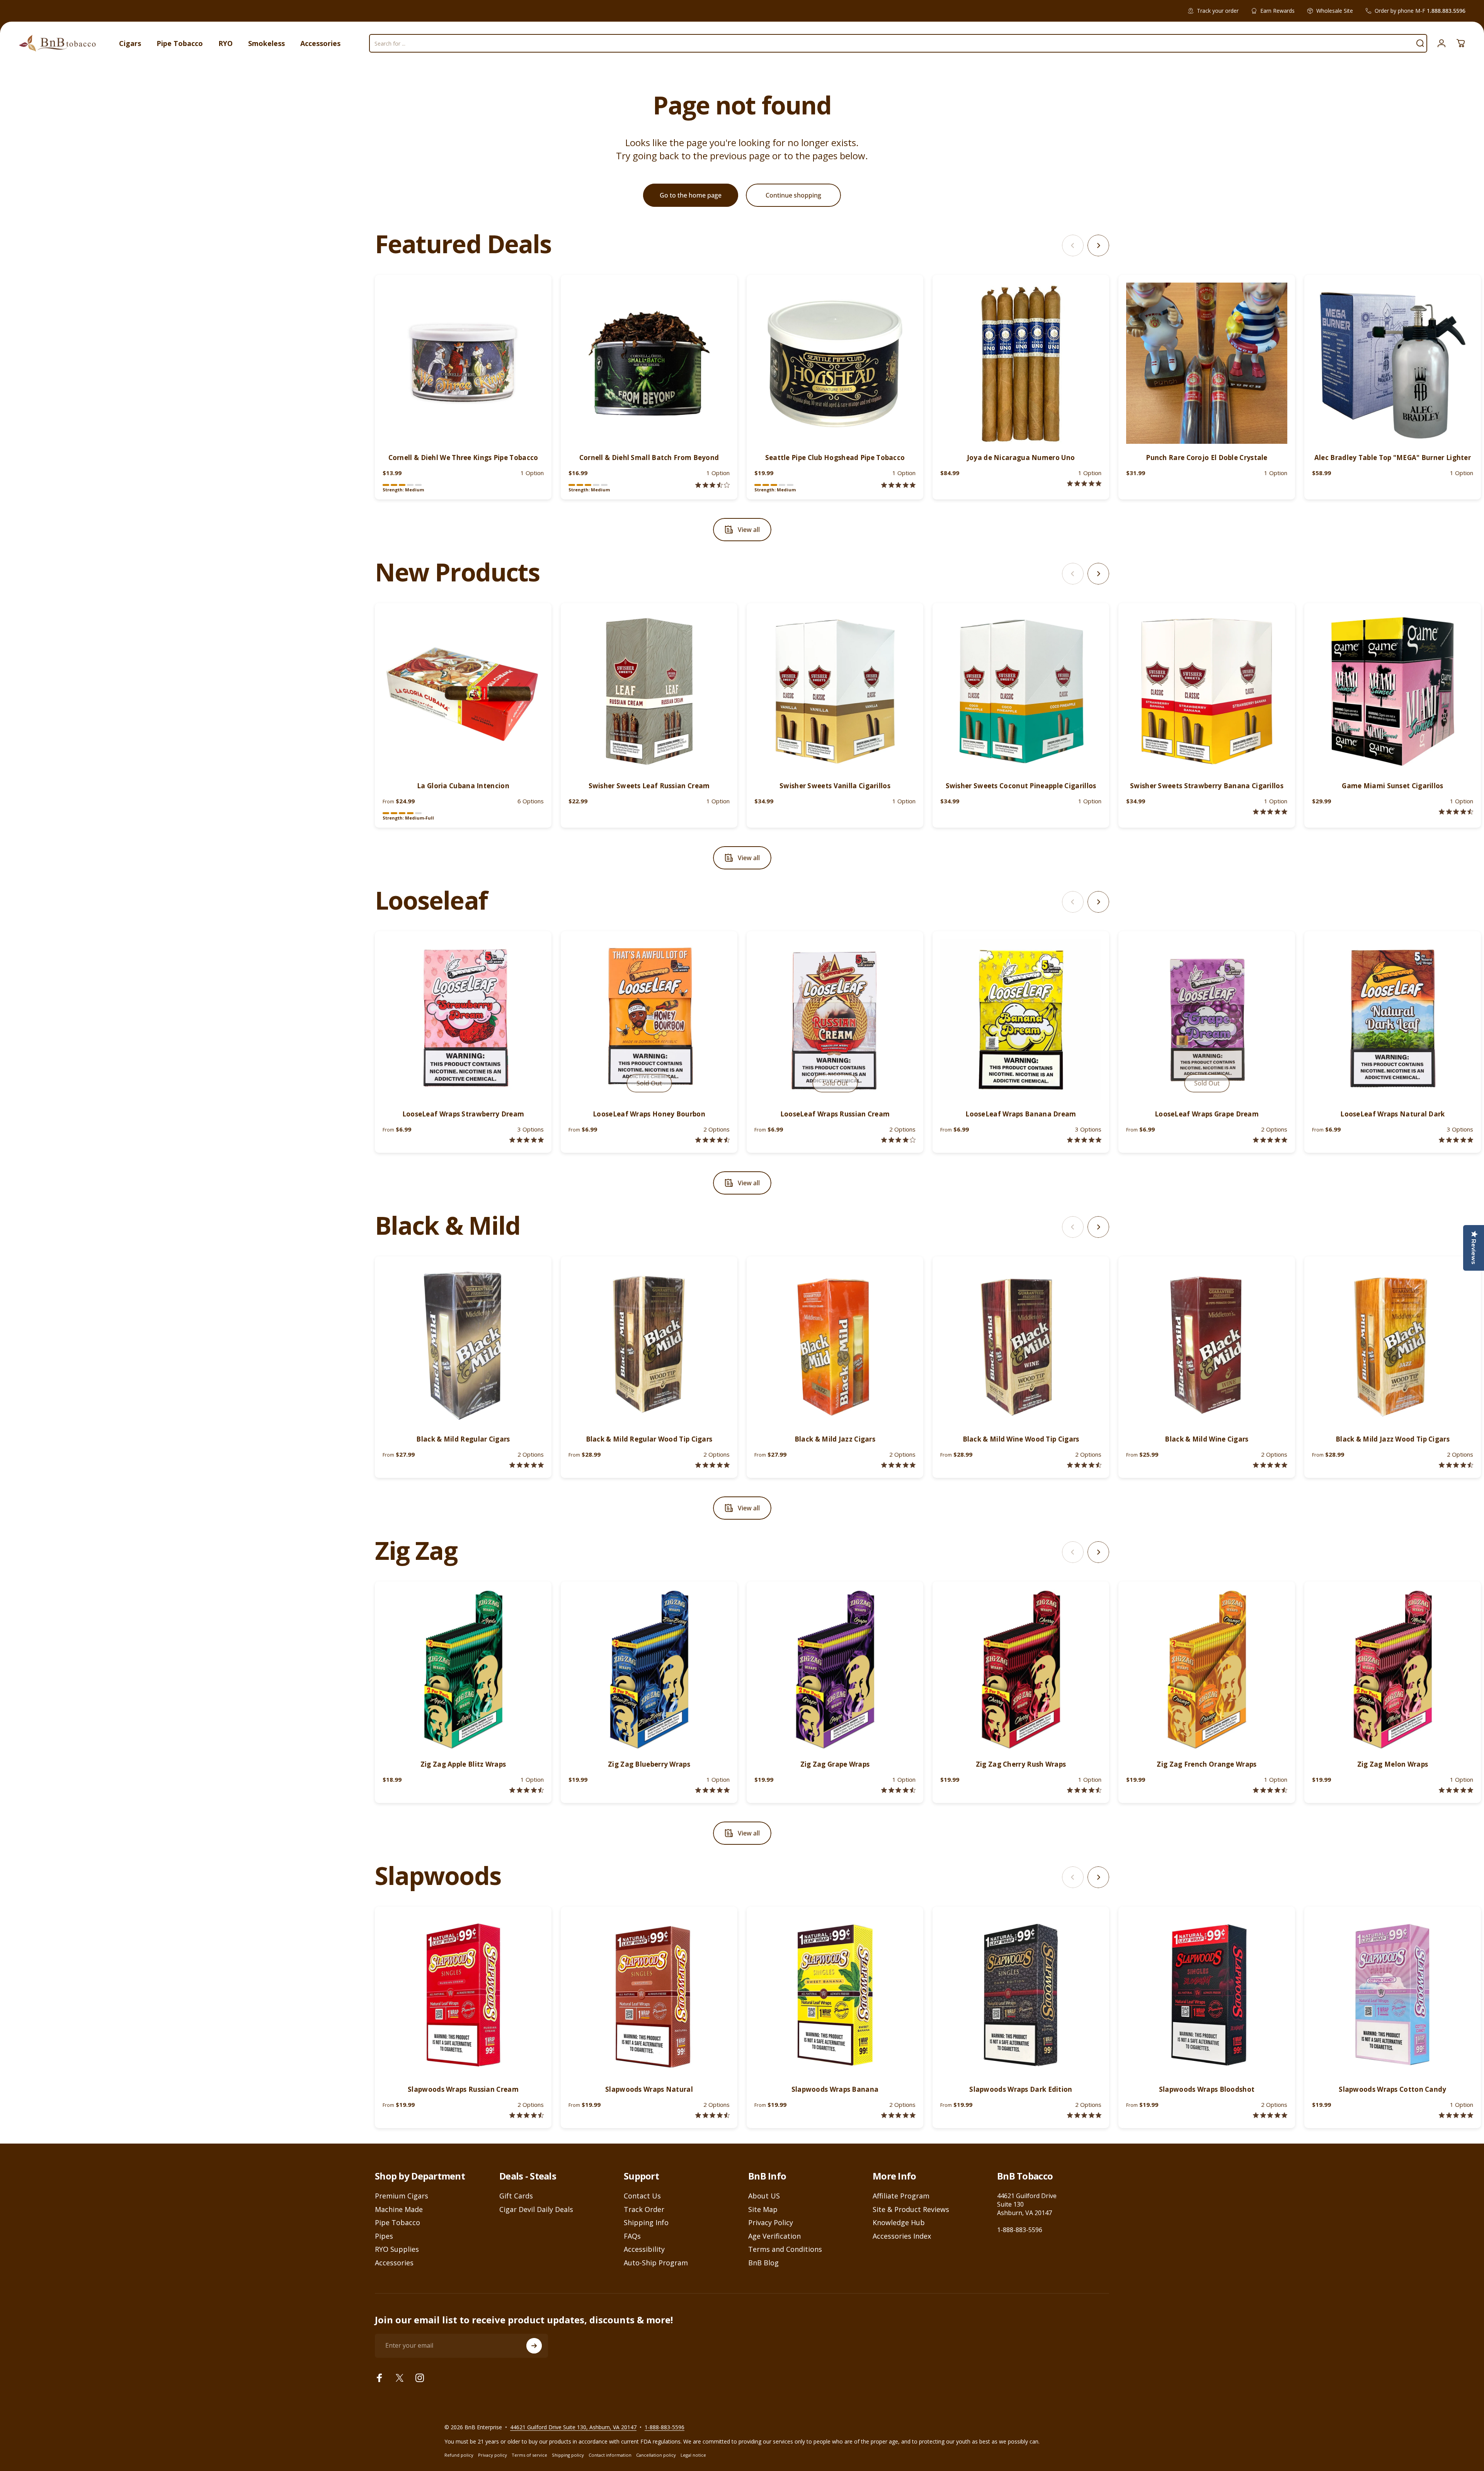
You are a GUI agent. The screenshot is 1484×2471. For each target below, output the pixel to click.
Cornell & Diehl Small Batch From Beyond (649, 458)
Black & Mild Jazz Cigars (835, 1439)
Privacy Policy (771, 2223)
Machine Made (399, 2209)
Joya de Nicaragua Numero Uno (1021, 458)
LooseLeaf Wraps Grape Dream (1207, 1114)
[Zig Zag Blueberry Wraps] (649, 1670)
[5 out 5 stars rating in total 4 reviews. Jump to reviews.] (1270, 2115)
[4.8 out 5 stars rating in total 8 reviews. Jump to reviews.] (527, 1140)
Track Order (644, 2209)
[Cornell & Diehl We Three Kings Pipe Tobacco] (463, 363)
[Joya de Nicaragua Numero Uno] (1021, 363)
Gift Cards (516, 2196)
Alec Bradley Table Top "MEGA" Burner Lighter (1393, 458)
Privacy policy (493, 2455)
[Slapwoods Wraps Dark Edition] (1021, 1995)
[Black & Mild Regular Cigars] (463, 1345)
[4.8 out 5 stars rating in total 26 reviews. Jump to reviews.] (1270, 1465)
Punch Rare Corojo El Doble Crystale (1207, 458)
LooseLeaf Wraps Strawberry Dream (463, 1114)
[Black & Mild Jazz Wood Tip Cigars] (1393, 1345)
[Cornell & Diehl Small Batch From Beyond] (649, 363)
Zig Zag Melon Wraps (1393, 1764)
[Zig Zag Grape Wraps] (835, 1670)
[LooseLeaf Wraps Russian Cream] (835, 1020)
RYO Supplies (397, 2249)
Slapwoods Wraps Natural (649, 2089)
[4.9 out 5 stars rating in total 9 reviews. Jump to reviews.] (1270, 1140)
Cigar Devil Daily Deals (536, 2209)
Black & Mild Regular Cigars (463, 1439)
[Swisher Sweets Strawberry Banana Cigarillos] (1207, 691)
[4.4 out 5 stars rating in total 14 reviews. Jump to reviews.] (527, 2115)
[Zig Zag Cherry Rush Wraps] (1021, 1670)
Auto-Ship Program (656, 2263)
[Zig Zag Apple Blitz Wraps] (463, 1670)
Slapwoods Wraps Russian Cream (463, 2089)
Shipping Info (646, 2223)
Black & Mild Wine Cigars (1207, 1439)
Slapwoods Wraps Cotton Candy (1392, 2089)
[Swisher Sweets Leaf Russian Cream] (649, 691)
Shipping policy (568, 2455)
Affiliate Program (901, 2196)
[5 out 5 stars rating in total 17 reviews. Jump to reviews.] (712, 1465)
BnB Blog (763, 2263)
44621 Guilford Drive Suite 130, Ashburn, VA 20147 (573, 2427)
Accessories (394, 2263)
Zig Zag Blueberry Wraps (649, 1764)
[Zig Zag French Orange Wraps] (1207, 1670)
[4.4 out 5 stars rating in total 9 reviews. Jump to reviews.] (712, 2115)
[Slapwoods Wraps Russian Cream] (463, 1995)
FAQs (632, 2236)
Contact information (610, 2455)
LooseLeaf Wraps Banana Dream (1021, 1114)
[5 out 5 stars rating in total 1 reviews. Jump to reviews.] (1084, 483)
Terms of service (529, 2455)
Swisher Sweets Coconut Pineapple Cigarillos (1021, 786)
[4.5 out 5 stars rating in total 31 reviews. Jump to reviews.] (1084, 1465)
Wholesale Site (1335, 11)
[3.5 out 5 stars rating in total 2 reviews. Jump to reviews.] (712, 485)
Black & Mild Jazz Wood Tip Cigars (1393, 1439)
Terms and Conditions (785, 2249)
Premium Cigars (402, 2196)
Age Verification (774, 2236)
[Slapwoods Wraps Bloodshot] (1207, 1995)
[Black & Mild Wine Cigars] (1207, 1345)
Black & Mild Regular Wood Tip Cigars (649, 1439)
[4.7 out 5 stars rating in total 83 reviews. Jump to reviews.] (898, 1790)
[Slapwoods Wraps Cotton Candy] (1393, 1995)
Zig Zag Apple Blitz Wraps (463, 1764)
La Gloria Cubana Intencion (463, 786)
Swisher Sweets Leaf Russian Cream (649, 786)
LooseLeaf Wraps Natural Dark (1392, 1114)
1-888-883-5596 (1020, 2230)
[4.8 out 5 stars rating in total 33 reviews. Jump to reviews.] (527, 1465)
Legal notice (693, 2455)
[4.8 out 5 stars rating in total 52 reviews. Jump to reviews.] (1456, 1790)
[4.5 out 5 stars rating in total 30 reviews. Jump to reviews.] (1270, 1790)
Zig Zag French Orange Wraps (1207, 1764)
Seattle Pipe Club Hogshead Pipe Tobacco (835, 458)
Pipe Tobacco (397, 2223)
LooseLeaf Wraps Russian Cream (835, 1114)
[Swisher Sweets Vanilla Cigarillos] (835, 691)
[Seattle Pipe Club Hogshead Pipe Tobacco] (835, 363)
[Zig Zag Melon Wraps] (1393, 1670)
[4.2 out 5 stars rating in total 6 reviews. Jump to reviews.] (898, 1140)
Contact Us (642, 2196)
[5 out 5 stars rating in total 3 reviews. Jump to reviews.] (1084, 2115)
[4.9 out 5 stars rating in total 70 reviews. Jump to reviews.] (712, 1790)
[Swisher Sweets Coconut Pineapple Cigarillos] (1021, 691)
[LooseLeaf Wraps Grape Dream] (1207, 1020)
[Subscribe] (534, 2346)
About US (764, 2196)
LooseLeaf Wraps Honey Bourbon (649, 1114)
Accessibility (644, 2249)
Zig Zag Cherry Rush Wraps (1021, 1764)
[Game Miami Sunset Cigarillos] (1393, 691)
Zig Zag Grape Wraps (835, 1764)
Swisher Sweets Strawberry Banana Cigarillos (1207, 786)
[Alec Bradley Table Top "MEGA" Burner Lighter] (1393, 363)
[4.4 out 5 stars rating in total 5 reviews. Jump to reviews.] (712, 1140)
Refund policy (459, 2455)
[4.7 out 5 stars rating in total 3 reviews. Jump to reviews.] (1456, 812)
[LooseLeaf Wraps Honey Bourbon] (649, 1020)
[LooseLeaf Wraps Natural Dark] (1393, 1020)
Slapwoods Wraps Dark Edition (1021, 2089)
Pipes (384, 2236)
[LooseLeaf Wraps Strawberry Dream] (463, 1020)
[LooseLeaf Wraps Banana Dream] (1021, 1020)
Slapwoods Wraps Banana (835, 2089)
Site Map (763, 2209)
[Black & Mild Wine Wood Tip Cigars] (1021, 1345)
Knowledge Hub (899, 2223)
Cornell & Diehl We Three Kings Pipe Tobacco (463, 458)
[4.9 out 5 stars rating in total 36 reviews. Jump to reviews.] (898, 1465)
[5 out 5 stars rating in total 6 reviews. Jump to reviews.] (898, 2115)
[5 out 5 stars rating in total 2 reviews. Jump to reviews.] (898, 485)
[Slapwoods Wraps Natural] (649, 1995)
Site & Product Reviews (911, 2209)
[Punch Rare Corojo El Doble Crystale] (1207, 363)
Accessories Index (902, 2236)
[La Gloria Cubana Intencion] (463, 691)
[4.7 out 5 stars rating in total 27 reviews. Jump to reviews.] (1456, 1465)
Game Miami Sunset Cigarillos (1392, 786)
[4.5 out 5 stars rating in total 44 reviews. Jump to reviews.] (527, 1790)
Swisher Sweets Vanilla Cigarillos (835, 786)
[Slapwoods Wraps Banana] (835, 1995)
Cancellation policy (656, 2455)
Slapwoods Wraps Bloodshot (1207, 2089)
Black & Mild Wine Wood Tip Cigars (1021, 1439)
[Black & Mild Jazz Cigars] (835, 1345)
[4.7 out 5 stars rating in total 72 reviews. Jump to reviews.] (1084, 1790)
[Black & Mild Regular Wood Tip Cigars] (649, 1345)
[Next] (1098, 245)
